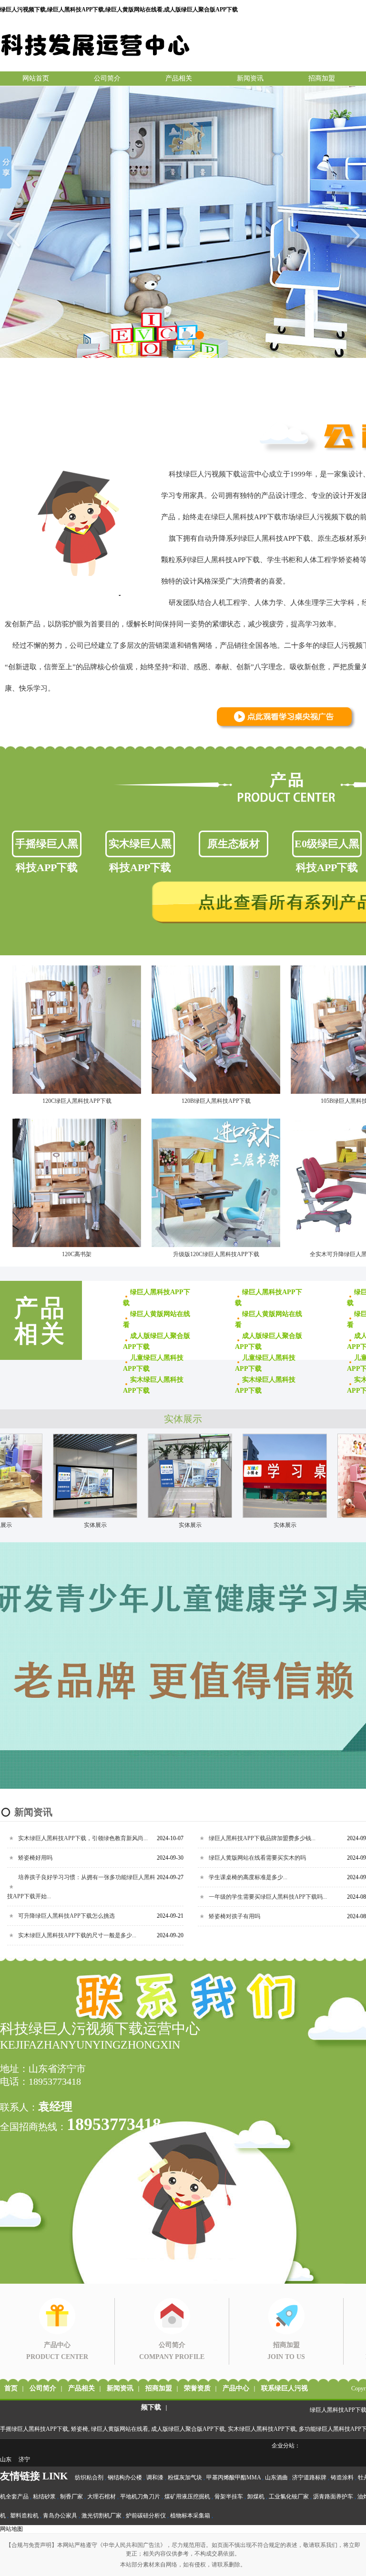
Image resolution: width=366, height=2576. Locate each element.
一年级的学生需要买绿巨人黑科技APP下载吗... (268, 1897)
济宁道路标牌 (309, 2477)
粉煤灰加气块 (185, 2477)
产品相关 (179, 78)
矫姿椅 (80, 2429)
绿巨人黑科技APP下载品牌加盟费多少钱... (262, 1838)
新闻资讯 (250, 78)
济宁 (24, 2459)
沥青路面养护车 (333, 2497)
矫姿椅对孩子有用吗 (234, 1916)
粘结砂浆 (44, 2497)
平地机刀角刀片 (140, 2497)
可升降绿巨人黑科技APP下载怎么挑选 (66, 1916)
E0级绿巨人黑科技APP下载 (327, 847)
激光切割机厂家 (102, 2516)
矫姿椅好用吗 (35, 1858)
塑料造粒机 (24, 2516)
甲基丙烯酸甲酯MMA (234, 2477)
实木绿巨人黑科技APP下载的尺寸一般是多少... (77, 1935)
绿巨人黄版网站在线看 (120, 2429)
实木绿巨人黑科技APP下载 (140, 847)
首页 (11, 2388)
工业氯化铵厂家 (289, 2497)
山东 (6, 2459)
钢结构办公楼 (125, 2477)
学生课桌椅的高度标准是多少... (248, 1877)
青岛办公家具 (60, 2516)
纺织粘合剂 (89, 2477)
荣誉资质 (197, 2388)
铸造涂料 (342, 2477)
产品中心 (236, 2388)
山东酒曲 (276, 2477)
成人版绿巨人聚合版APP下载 (188, 2429)
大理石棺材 (102, 2497)
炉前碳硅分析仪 (146, 2516)
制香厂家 (71, 2497)
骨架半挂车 (229, 2497)
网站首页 (36, 78)
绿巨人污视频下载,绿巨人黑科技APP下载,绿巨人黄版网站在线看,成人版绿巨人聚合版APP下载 (119, 10)
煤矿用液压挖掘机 (187, 2497)
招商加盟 (322, 78)
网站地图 (11, 2529)
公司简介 (107, 78)
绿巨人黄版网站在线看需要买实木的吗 (257, 1858)
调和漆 (155, 2477)
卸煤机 (256, 2497)
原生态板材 (234, 844)
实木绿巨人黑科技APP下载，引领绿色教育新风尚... (83, 1838)
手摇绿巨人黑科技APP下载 (47, 847)
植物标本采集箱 (190, 2516)
